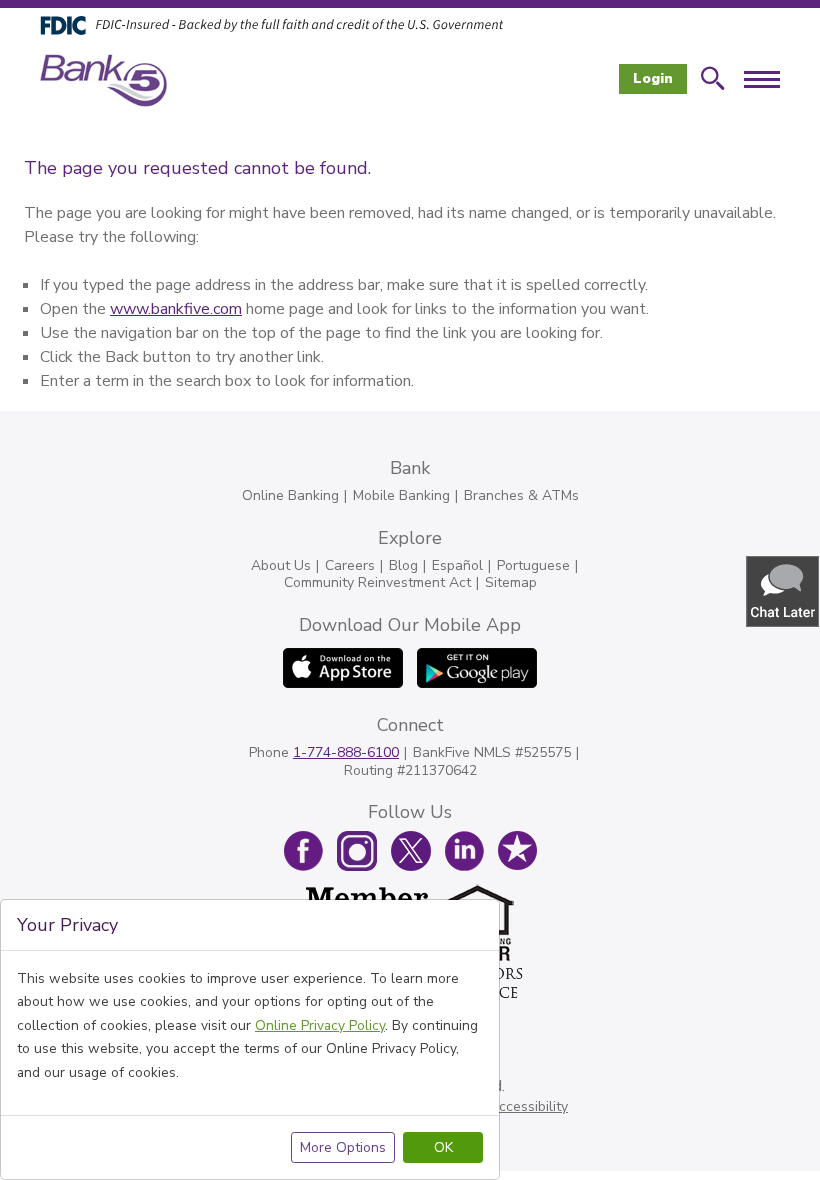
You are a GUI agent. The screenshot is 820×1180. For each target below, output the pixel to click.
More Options (343, 1147)
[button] (784, 590)
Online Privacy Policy (320, 1025)
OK (443, 1147)
